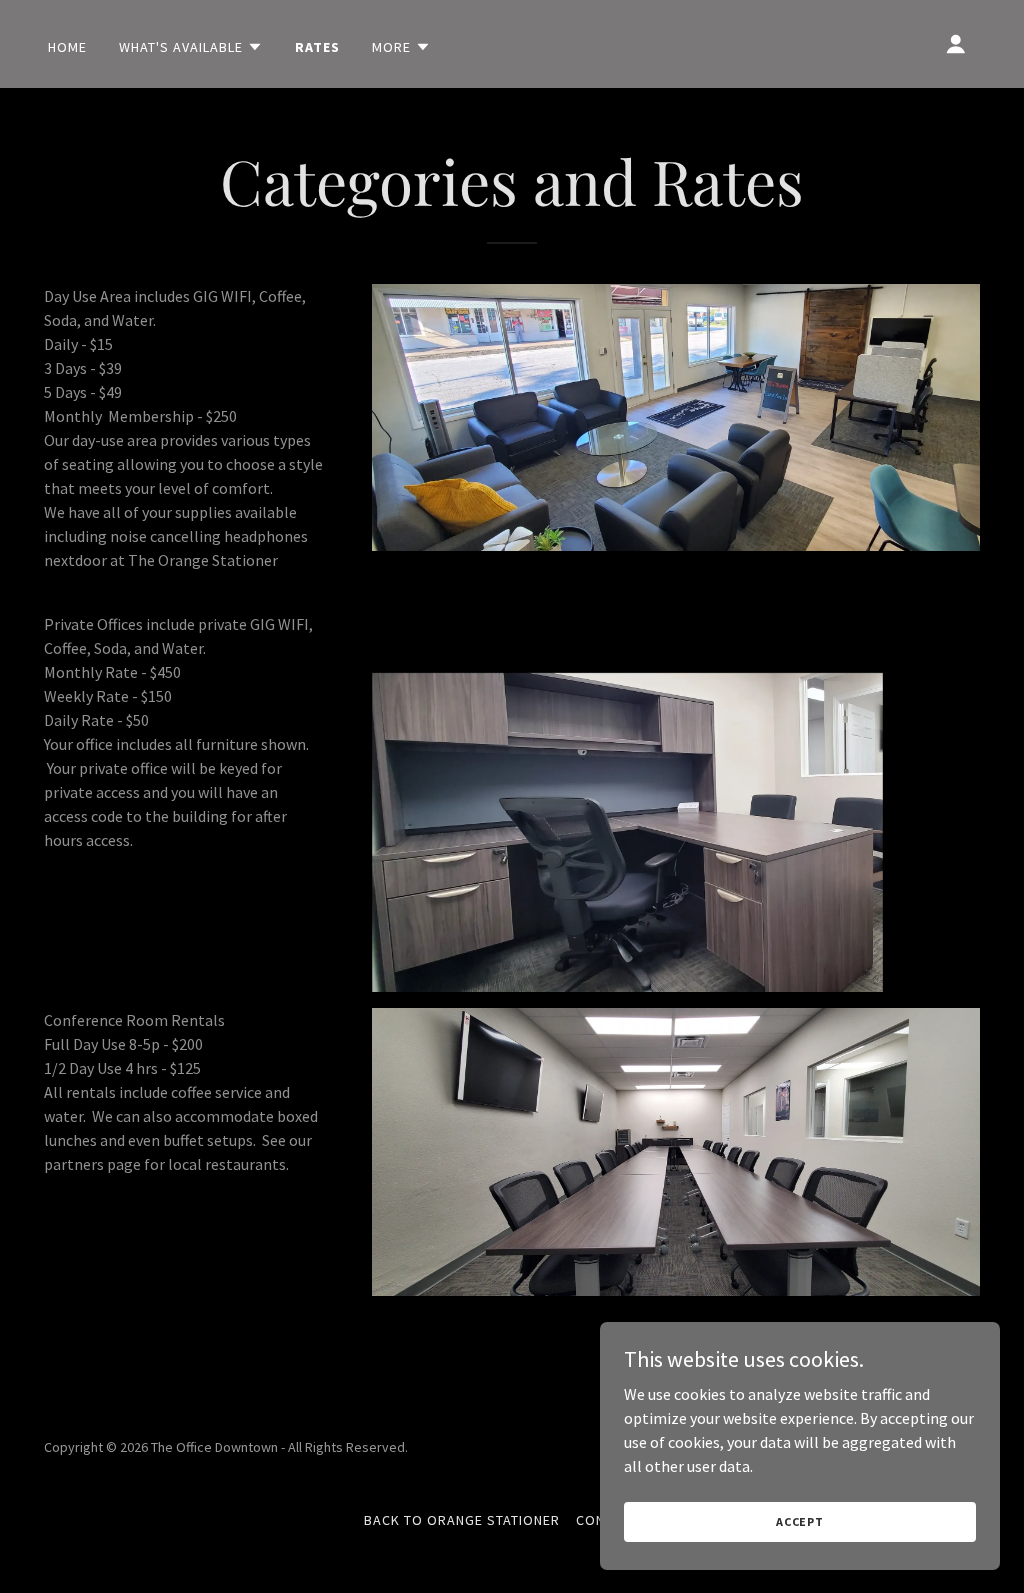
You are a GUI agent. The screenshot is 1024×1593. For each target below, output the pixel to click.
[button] (191, 47)
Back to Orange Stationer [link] (462, 1520)
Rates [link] (317, 47)
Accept (800, 1521)
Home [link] (67, 47)
